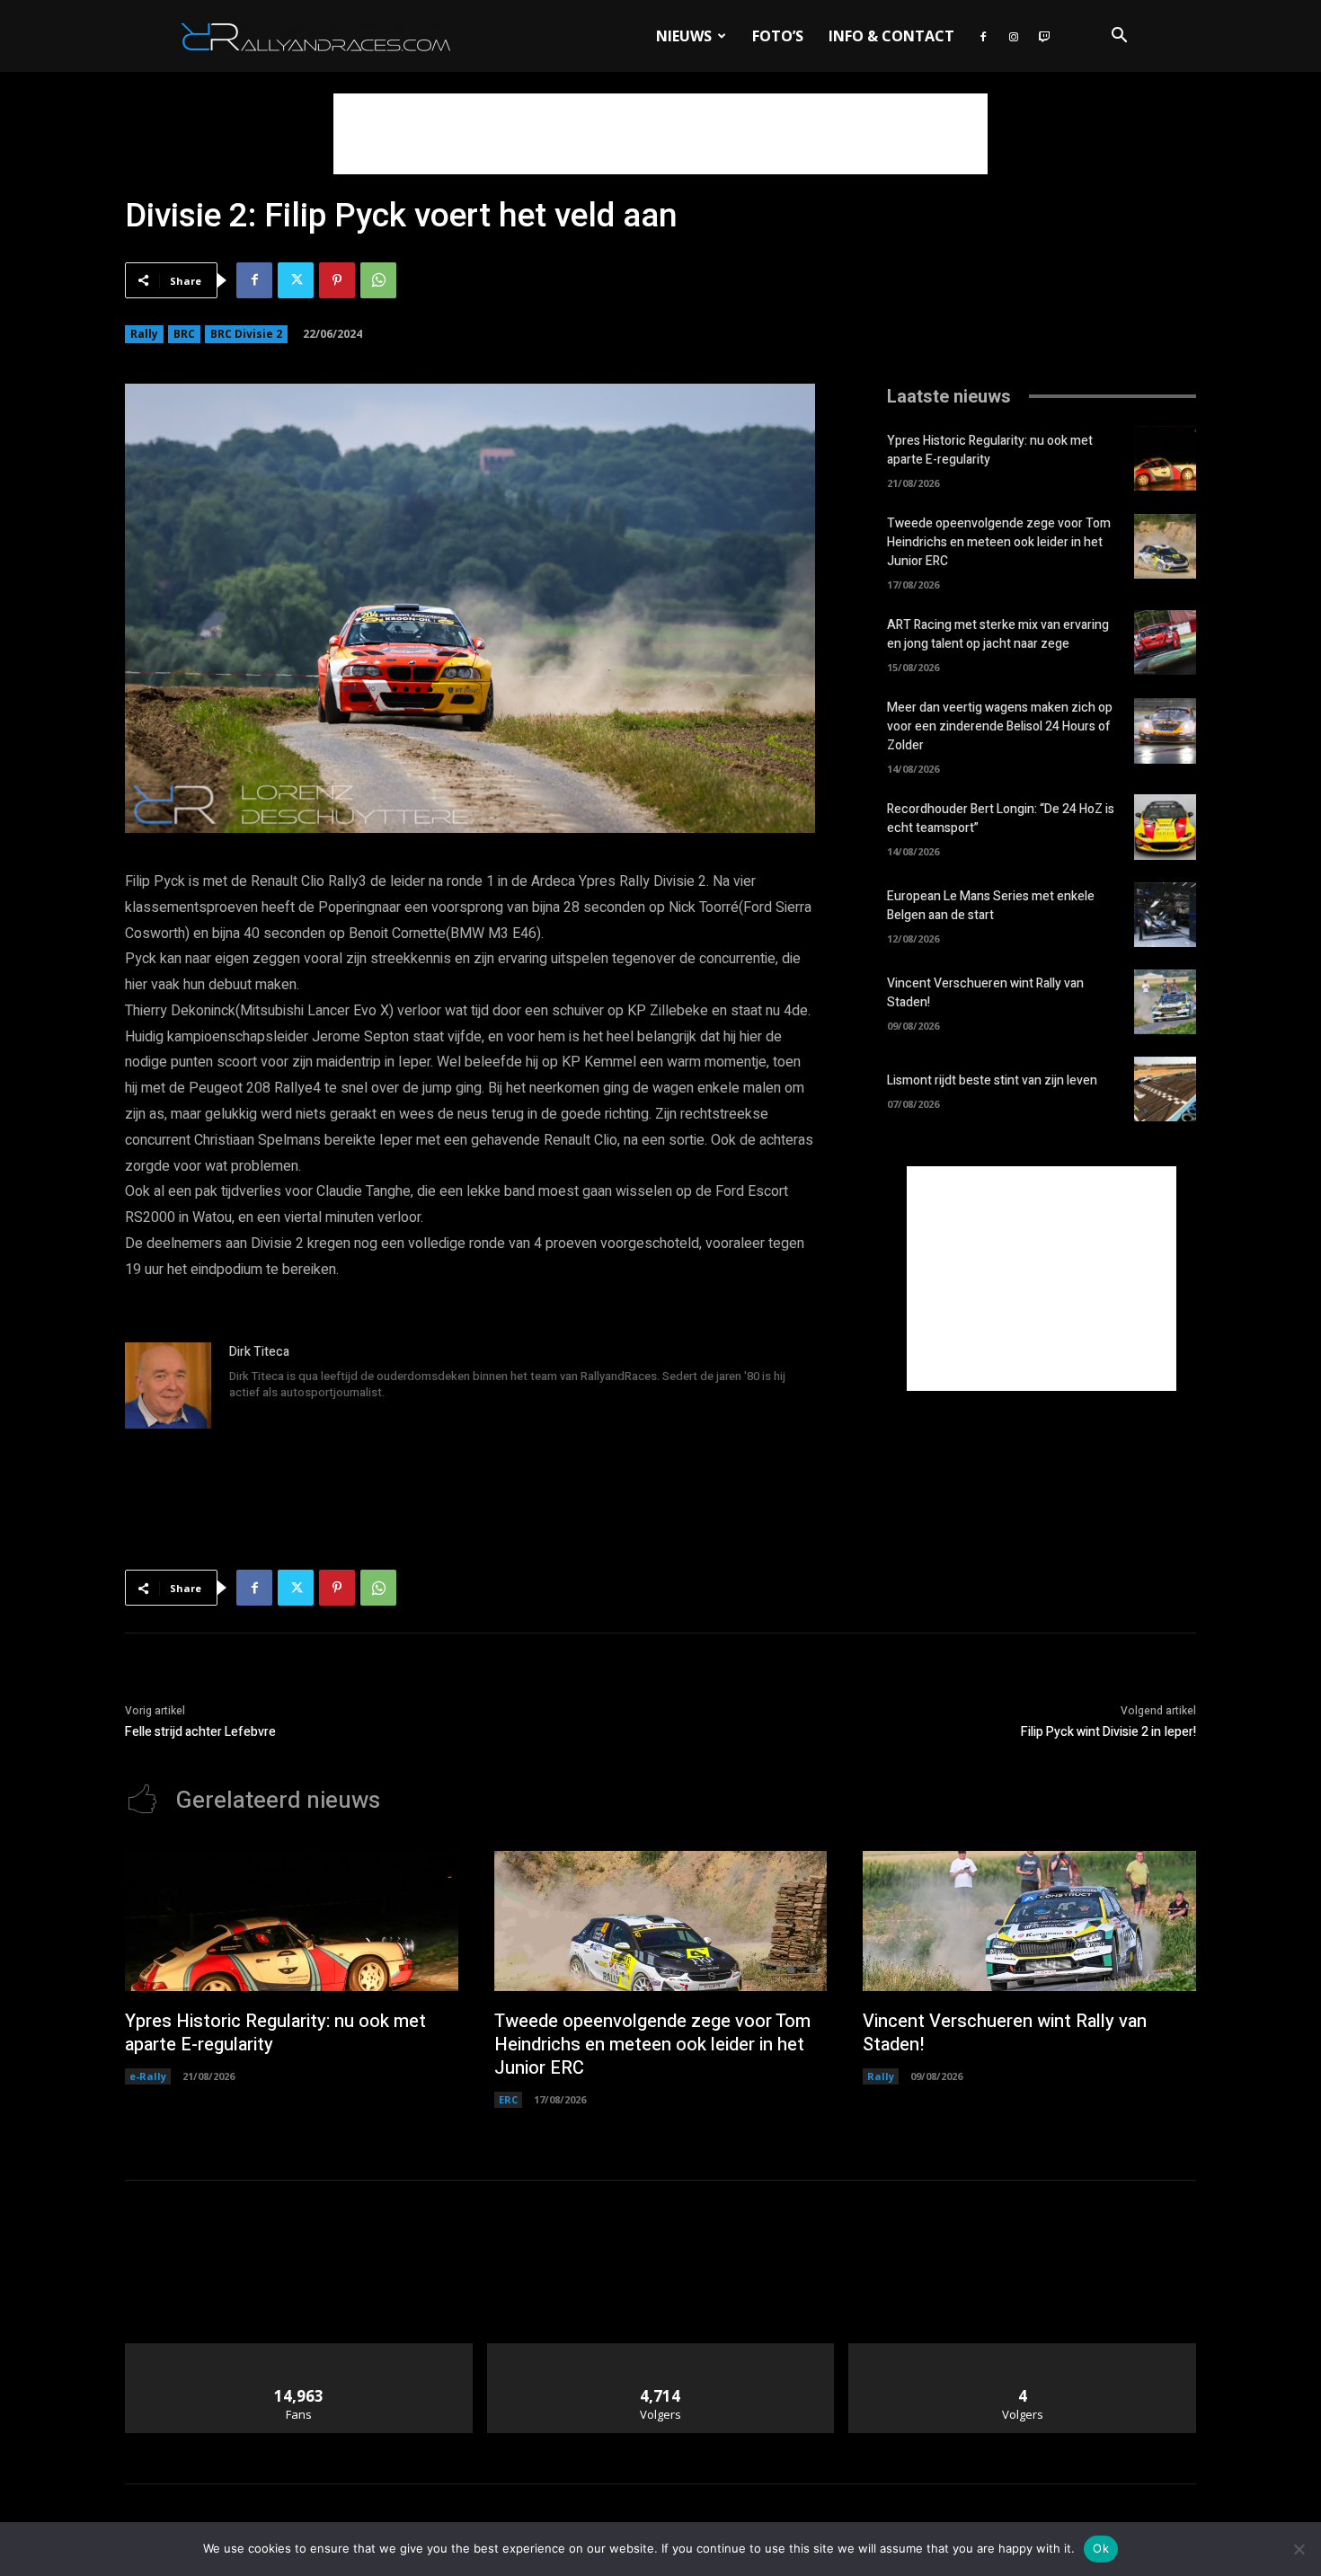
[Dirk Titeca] (168, 1385)
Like (299, 2350)
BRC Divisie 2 (246, 334)
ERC (508, 2099)
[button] (1119, 37)
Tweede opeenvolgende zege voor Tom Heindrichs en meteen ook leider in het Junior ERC (999, 542)
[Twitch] (1044, 36)
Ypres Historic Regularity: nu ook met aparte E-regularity (990, 450)
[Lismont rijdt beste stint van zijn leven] (1165, 1089)
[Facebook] (983, 36)
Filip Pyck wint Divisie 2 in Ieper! (1108, 1732)
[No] (1299, 2549)
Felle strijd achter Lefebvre (200, 1732)
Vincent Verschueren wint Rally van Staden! (1005, 2033)
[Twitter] (296, 280)
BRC (184, 334)
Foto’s (778, 36)
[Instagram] (1014, 36)
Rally (144, 334)
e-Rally (148, 2076)
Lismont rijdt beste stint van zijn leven (992, 1080)
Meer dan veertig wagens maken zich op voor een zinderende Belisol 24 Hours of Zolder (1000, 726)
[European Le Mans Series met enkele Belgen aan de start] (1165, 915)
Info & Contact (891, 36)
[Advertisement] (660, 134)
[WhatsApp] (378, 280)
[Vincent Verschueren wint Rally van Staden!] (1165, 1002)
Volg (661, 2350)
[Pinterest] (337, 280)
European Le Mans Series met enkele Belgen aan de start (991, 906)
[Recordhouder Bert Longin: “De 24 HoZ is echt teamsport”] (1165, 827)
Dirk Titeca (259, 1352)
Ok (1101, 2548)
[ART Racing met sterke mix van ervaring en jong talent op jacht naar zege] (1165, 642)
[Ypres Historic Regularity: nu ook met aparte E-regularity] (1165, 458)
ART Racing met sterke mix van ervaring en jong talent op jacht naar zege (998, 634)
